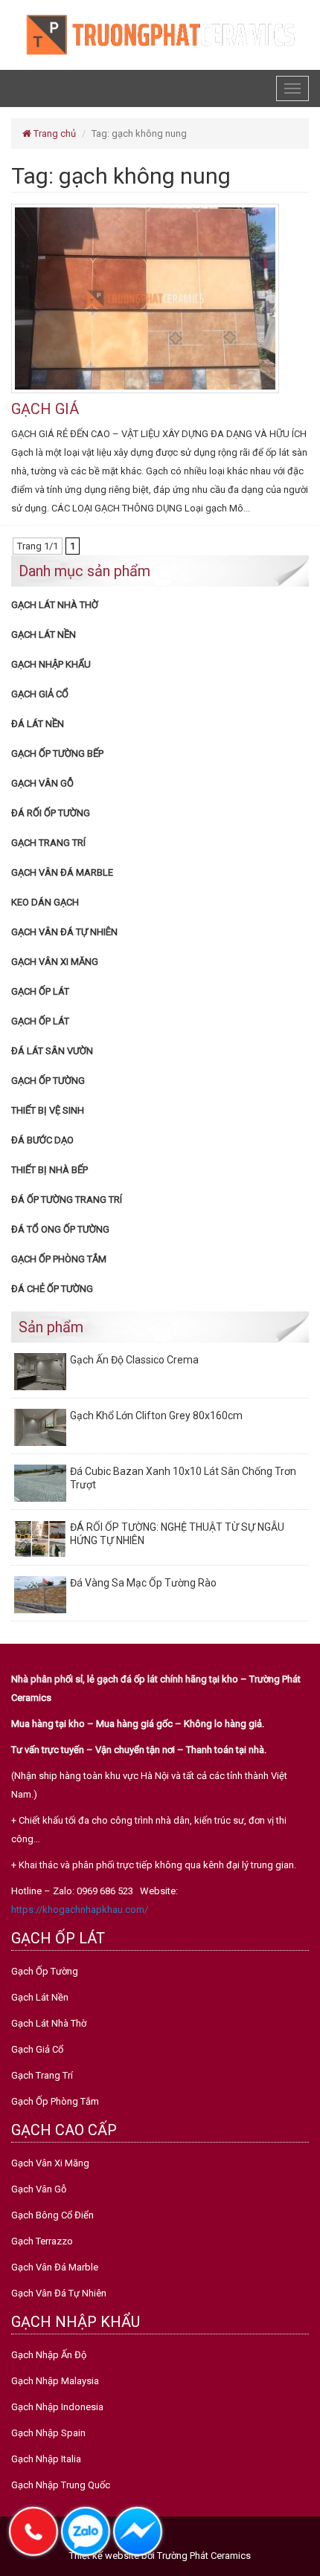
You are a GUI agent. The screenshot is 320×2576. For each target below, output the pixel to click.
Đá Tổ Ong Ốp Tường (60, 1229)
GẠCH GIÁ (45, 409)
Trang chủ (54, 133)
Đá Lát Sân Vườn (52, 1051)
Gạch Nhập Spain (48, 2433)
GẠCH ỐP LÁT (40, 1021)
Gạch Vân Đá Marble (62, 872)
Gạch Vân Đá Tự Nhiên (64, 932)
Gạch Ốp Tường (48, 1081)
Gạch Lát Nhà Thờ (55, 605)
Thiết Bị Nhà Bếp (49, 1170)
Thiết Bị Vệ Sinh (48, 1110)
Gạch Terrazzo (42, 2241)
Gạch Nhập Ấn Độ (49, 2355)
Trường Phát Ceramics (204, 2556)
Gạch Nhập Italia (46, 2459)
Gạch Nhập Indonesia (57, 2407)
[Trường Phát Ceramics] (160, 34)
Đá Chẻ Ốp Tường (52, 1289)
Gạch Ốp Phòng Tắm (59, 1259)
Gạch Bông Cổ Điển (52, 2215)
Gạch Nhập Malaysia (55, 2381)
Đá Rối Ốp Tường (51, 813)
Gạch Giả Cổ (40, 694)
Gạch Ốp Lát (40, 991)
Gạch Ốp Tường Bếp (57, 753)
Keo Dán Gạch (45, 902)
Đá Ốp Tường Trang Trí (67, 1200)
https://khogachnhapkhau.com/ (80, 1910)
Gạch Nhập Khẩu (51, 664)
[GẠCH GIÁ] (145, 298)
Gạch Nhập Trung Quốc (61, 2485)
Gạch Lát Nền (44, 635)
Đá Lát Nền (38, 724)
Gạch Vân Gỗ (42, 783)
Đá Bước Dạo (42, 1140)
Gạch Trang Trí (48, 843)
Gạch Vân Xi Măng (55, 962)
